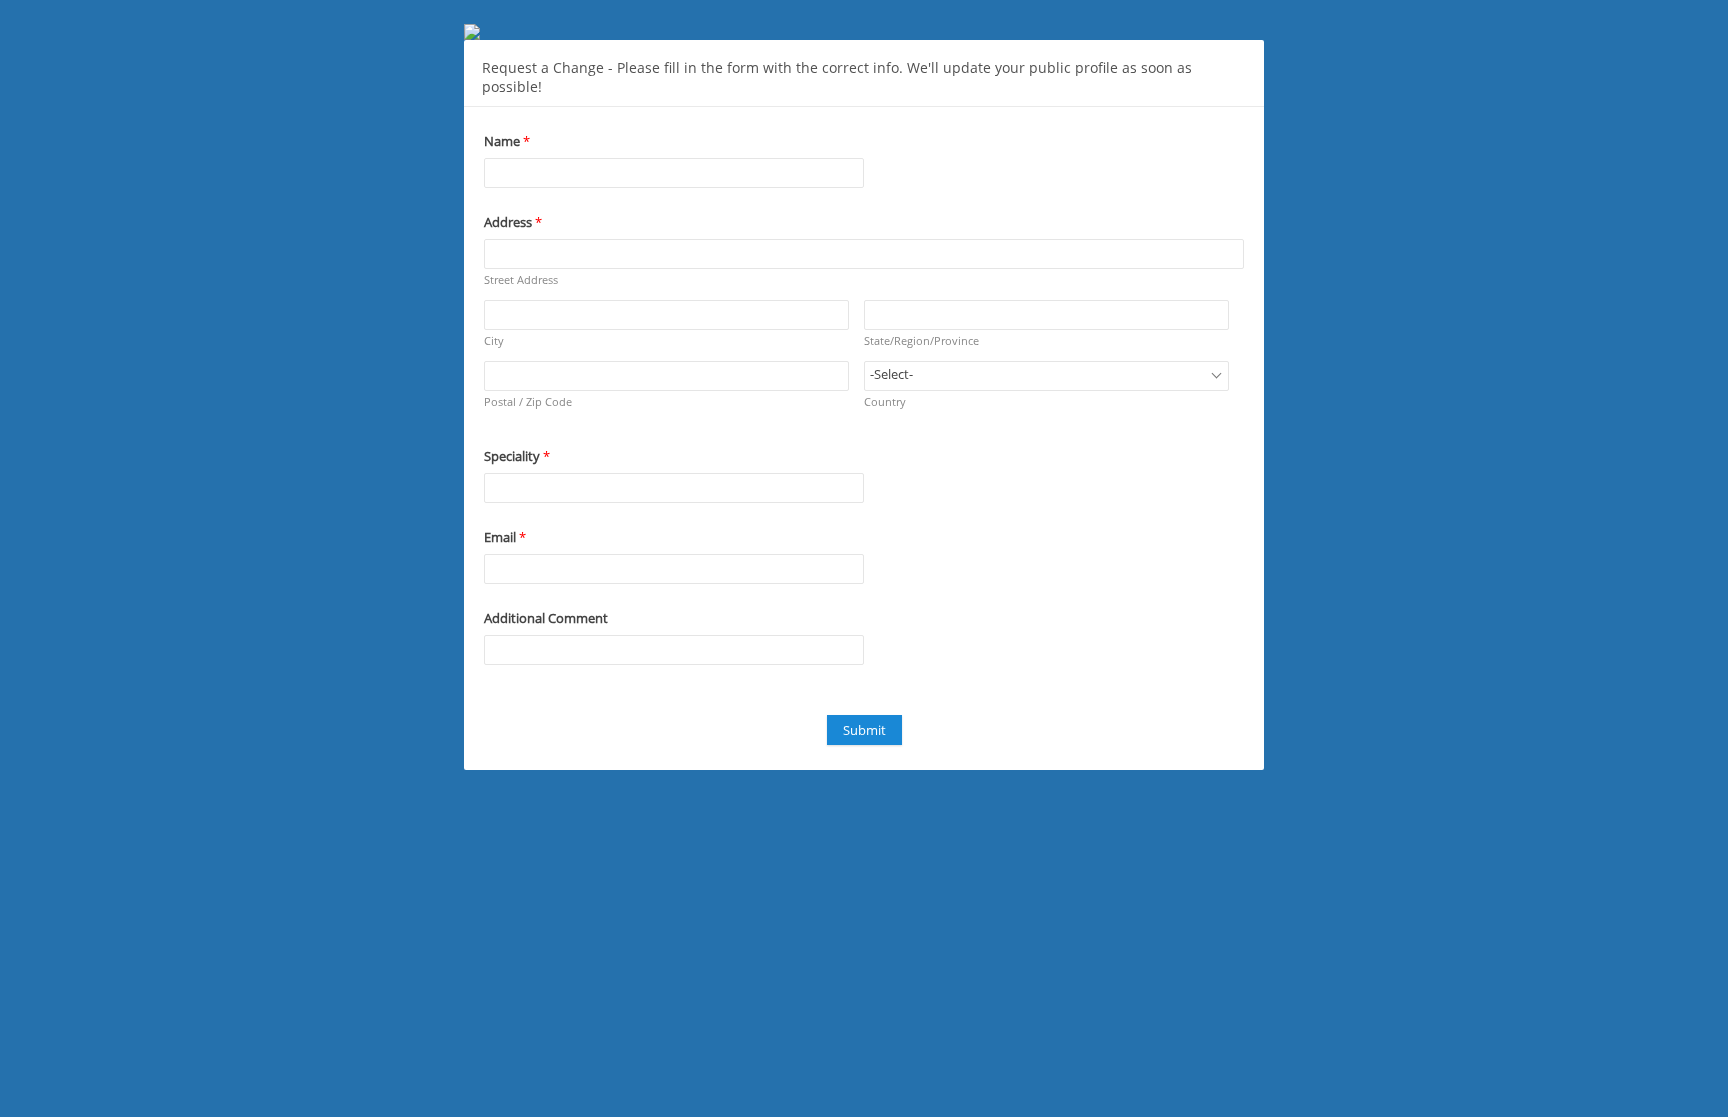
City (494, 340)
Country (885, 401)
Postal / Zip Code (528, 401)
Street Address (521, 279)
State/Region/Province (921, 340)
